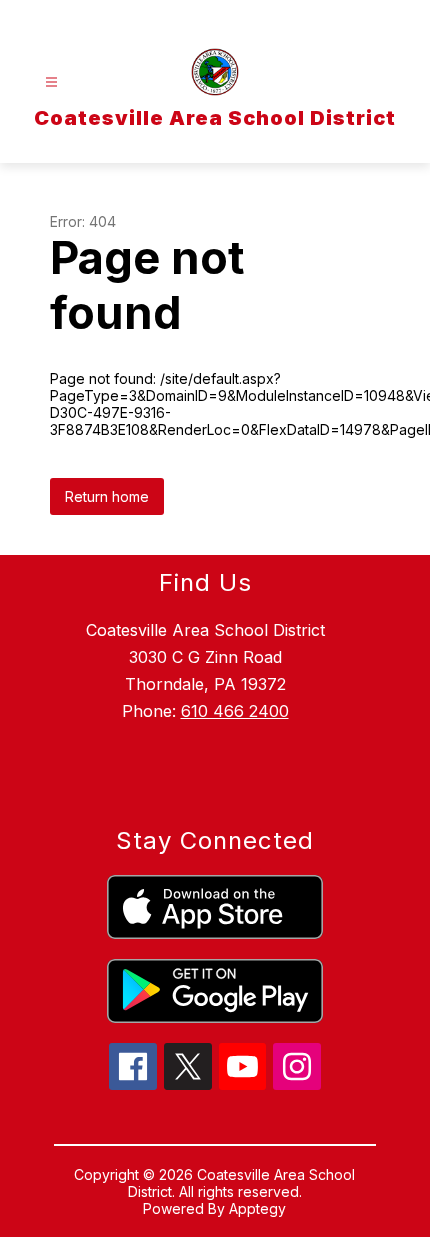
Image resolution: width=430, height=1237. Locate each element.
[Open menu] (51, 82)
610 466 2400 (235, 711)
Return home (107, 496)
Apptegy (257, 1208)
